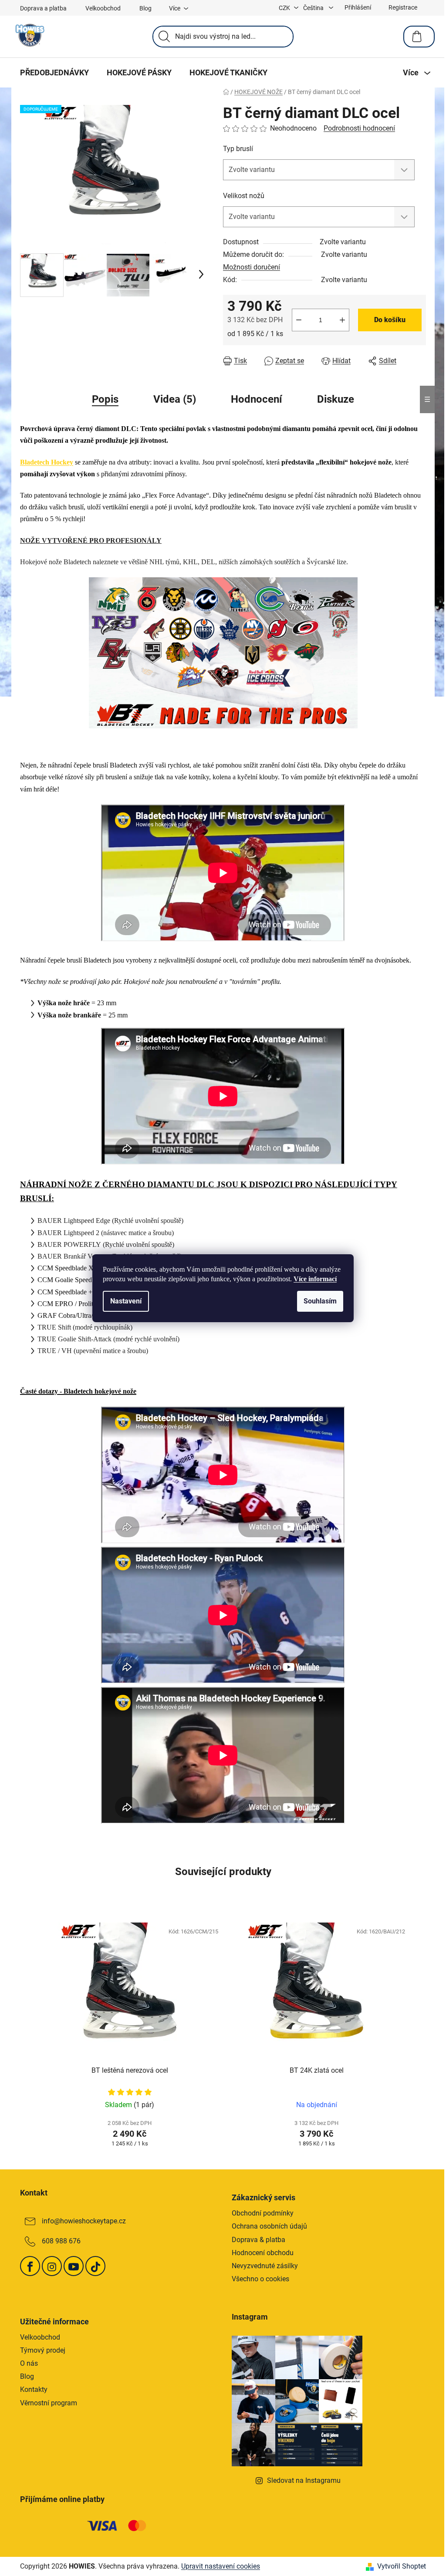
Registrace (403, 7)
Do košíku (390, 320)
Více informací (315, 1279)
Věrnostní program (49, 2403)
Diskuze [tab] (336, 399)
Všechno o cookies (260, 2279)
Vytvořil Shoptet (402, 2566)
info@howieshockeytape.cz (84, 2221)
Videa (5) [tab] (175, 399)
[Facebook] (30, 2266)
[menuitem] (54, 73)
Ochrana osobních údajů (269, 2226)
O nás (29, 2363)
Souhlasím (320, 1301)
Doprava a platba (43, 8)
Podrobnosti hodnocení (359, 128)
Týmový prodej (43, 2350)
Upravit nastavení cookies (221, 2566)
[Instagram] (52, 2266)
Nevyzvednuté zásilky (265, 2266)
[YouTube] (74, 2266)
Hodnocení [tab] (257, 399)
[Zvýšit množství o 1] (342, 320)
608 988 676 (61, 2241)
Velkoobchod (103, 8)
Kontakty (34, 2389)
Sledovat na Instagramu (304, 2480)
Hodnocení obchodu (263, 2253)
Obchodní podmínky (263, 2213)
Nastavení (126, 1301)
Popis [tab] (105, 399)
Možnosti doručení (252, 267)
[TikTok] (95, 2266)
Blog (145, 8)
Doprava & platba (258, 2240)
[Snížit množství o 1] (299, 320)
